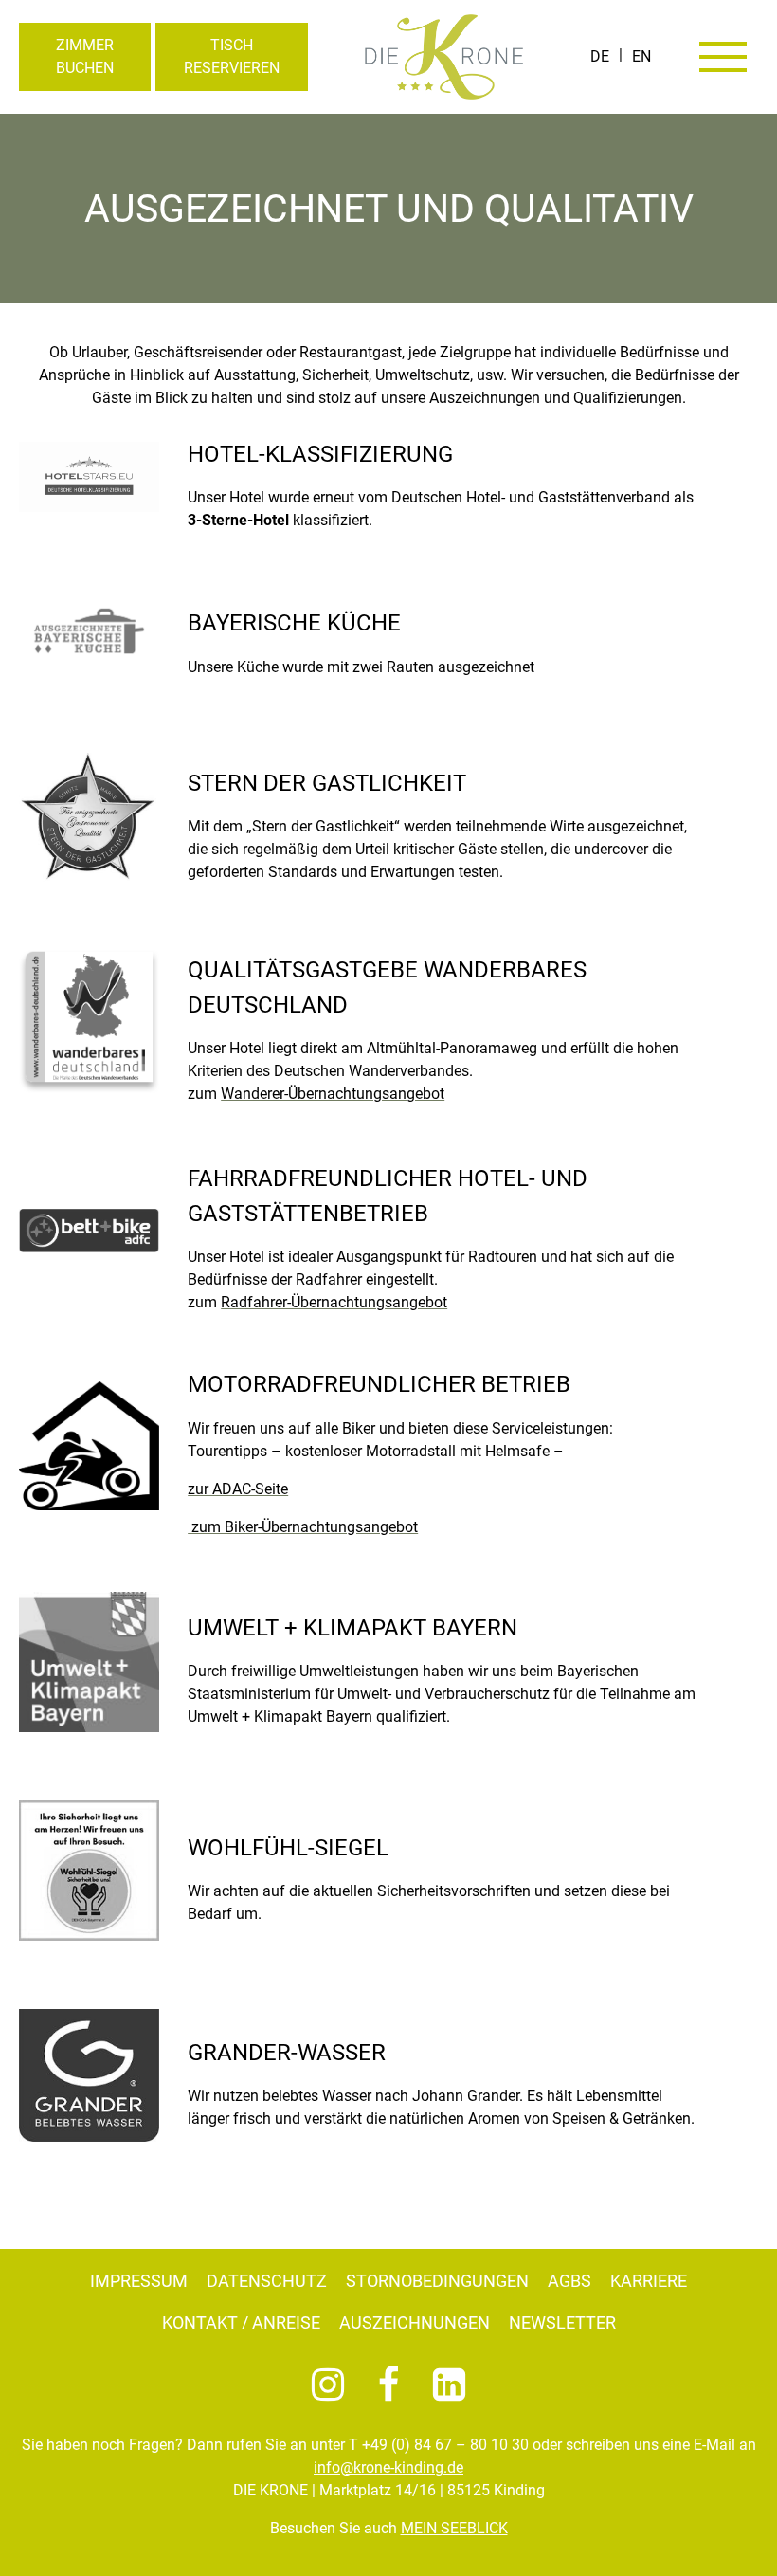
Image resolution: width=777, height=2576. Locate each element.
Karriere (649, 2281)
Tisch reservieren (232, 56)
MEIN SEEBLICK (454, 2528)
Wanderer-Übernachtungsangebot (333, 1094)
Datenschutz (267, 2281)
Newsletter (562, 2322)
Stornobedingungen (437, 2281)
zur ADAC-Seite (238, 1489)
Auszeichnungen (415, 2322)
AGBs (569, 2281)
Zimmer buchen (85, 56)
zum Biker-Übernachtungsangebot (303, 1527)
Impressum (139, 2281)
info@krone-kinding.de (388, 2467)
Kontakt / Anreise (241, 2322)
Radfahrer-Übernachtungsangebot (334, 1302)
